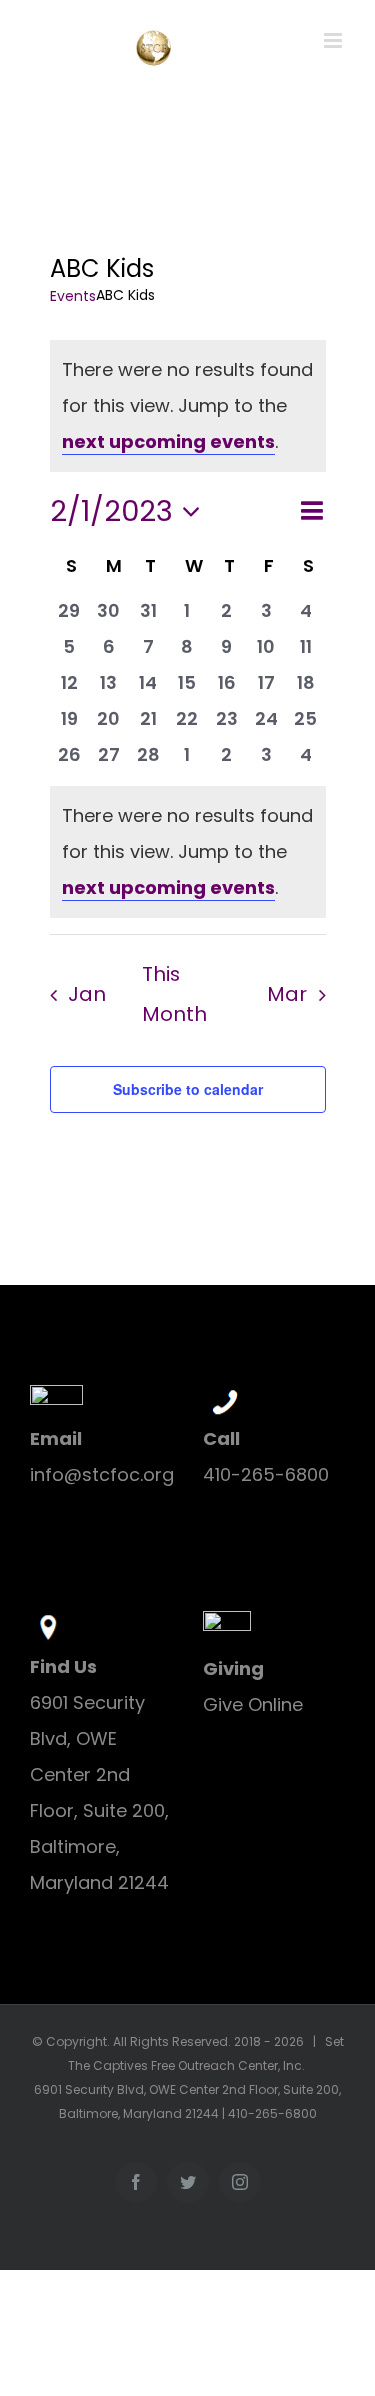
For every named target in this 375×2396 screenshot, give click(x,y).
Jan (87, 994)
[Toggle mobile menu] (334, 40)
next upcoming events (168, 441)
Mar (287, 994)
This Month (174, 994)
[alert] (188, 852)
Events (73, 296)
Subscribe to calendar (188, 1089)
